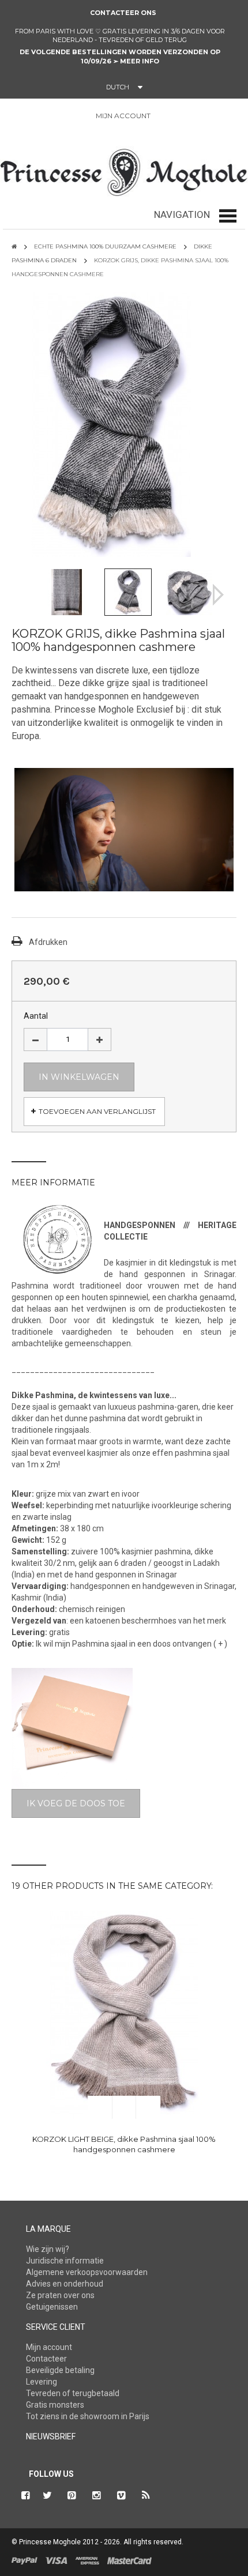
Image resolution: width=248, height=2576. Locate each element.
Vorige (30, 595)
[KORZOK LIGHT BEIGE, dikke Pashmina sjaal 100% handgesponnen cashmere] (124, 2015)
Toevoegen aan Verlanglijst (97, 1111)
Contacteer (46, 2359)
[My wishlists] (193, 116)
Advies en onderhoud (65, 2284)
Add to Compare (148, 2107)
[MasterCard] (129, 2560)
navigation (182, 214)
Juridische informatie (65, 2261)
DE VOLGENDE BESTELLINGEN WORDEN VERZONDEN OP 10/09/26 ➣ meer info (120, 57)
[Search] (26, 118)
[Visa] (57, 2560)
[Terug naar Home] (14, 246)
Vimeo (122, 2495)
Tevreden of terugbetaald (73, 2393)
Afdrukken (48, 942)
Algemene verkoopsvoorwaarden (87, 2272)
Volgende (218, 595)
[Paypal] (25, 2560)
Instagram (97, 2495)
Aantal (36, 1016)
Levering (42, 2382)
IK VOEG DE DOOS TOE (76, 1803)
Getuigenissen (52, 2307)
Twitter (47, 2495)
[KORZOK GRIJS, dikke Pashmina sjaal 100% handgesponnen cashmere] (67, 591)
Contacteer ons (123, 13)
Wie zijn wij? (48, 2249)
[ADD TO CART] (100, 2107)
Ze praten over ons (60, 2295)
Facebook (24, 2495)
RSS (146, 2495)
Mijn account (49, 2347)
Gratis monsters (55, 2405)
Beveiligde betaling (60, 2370)
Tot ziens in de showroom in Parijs (88, 2416)
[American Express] (87, 2560)
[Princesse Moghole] (124, 170)
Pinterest (72, 2495)
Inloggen (166, 116)
